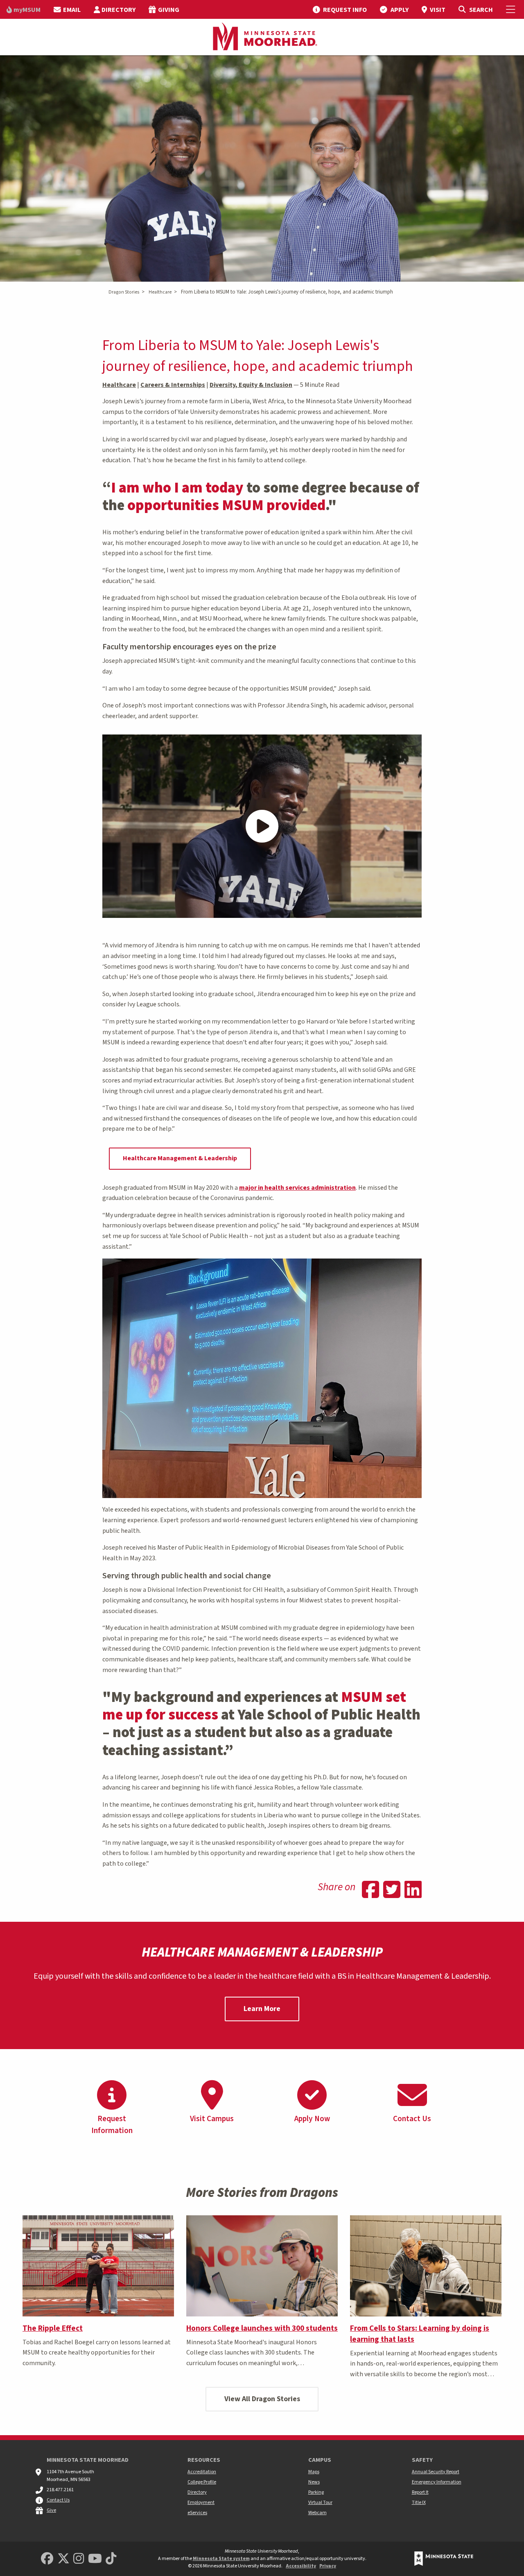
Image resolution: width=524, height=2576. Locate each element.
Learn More (262, 2009)
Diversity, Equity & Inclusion (251, 385)
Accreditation (202, 2472)
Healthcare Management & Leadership (180, 1158)
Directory (197, 2492)
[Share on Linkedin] (413, 1891)
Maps (314, 2472)
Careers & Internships (173, 385)
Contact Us (58, 2500)
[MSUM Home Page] (262, 37)
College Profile (202, 2482)
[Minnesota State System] (444, 2559)
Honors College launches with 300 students (262, 2328)
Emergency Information (437, 2482)
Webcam (317, 2513)
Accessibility (301, 2566)
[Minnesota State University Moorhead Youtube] (95, 2559)
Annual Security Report (436, 2472)
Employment (201, 2503)
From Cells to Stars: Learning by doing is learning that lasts (420, 2334)
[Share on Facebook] (370, 1891)
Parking (316, 2492)
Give (51, 2510)
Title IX (419, 2503)
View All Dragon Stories (262, 2399)
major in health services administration (297, 1188)
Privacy (328, 2566)
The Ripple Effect (53, 2328)
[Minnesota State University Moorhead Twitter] (63, 2559)
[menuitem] (24, 9)
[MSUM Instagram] (79, 2559)
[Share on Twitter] (392, 1891)
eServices (197, 2513)
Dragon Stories (124, 292)
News (314, 2482)
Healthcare (160, 292)
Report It (420, 2492)
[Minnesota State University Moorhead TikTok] (111, 2559)
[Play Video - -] (262, 826)
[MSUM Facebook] (47, 2559)
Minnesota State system (221, 2559)
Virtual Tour (320, 2503)
